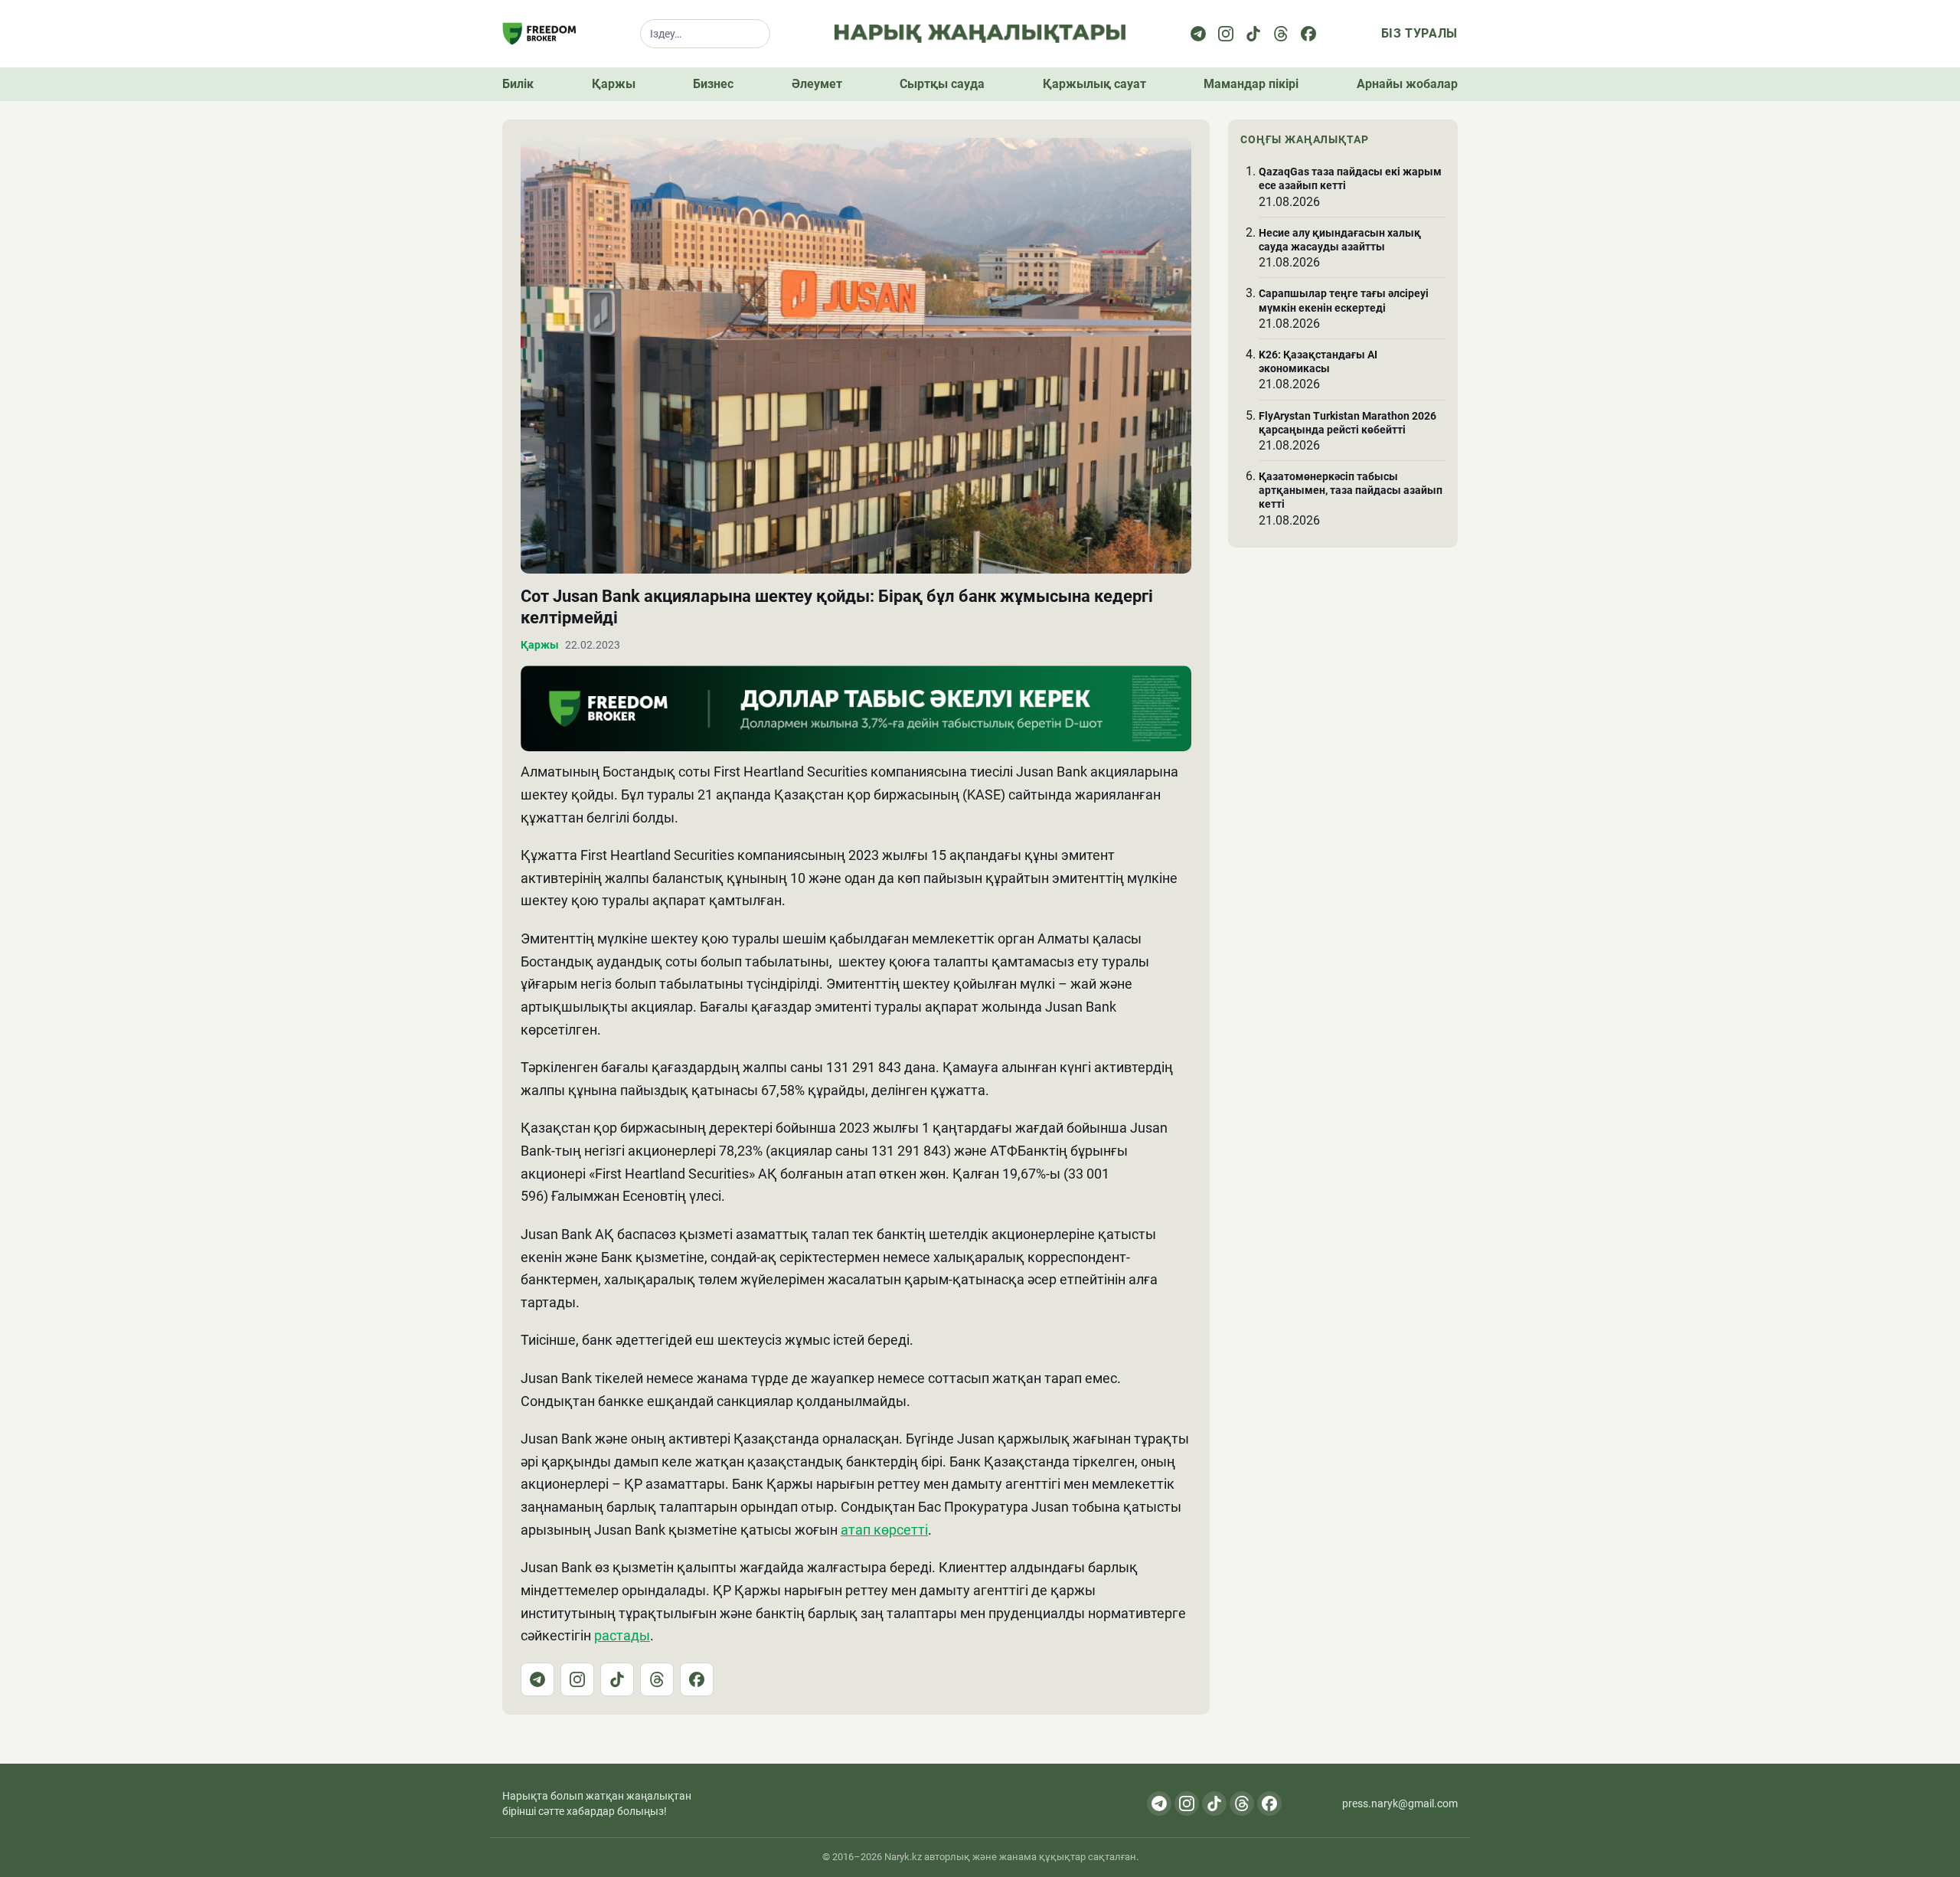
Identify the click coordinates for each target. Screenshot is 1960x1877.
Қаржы (614, 84)
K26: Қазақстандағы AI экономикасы (1318, 361)
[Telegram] (1198, 34)
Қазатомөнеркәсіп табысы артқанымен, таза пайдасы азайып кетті (1351, 490)
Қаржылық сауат (1094, 84)
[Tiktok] (1253, 34)
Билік (518, 84)
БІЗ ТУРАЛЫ (1419, 33)
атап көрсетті (884, 1530)
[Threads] (1281, 34)
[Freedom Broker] (539, 34)
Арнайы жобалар (1407, 84)
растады (622, 1635)
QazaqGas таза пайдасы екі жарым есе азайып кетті (1350, 178)
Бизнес (713, 84)
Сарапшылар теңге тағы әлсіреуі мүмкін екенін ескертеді (1344, 300)
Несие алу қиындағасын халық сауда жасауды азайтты (1340, 240)
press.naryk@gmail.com (1400, 1803)
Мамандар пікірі (1251, 84)
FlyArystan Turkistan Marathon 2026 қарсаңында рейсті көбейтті (1347, 423)
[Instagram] (1226, 34)
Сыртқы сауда (942, 84)
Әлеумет (817, 84)
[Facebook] (1308, 34)
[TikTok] (617, 1679)
